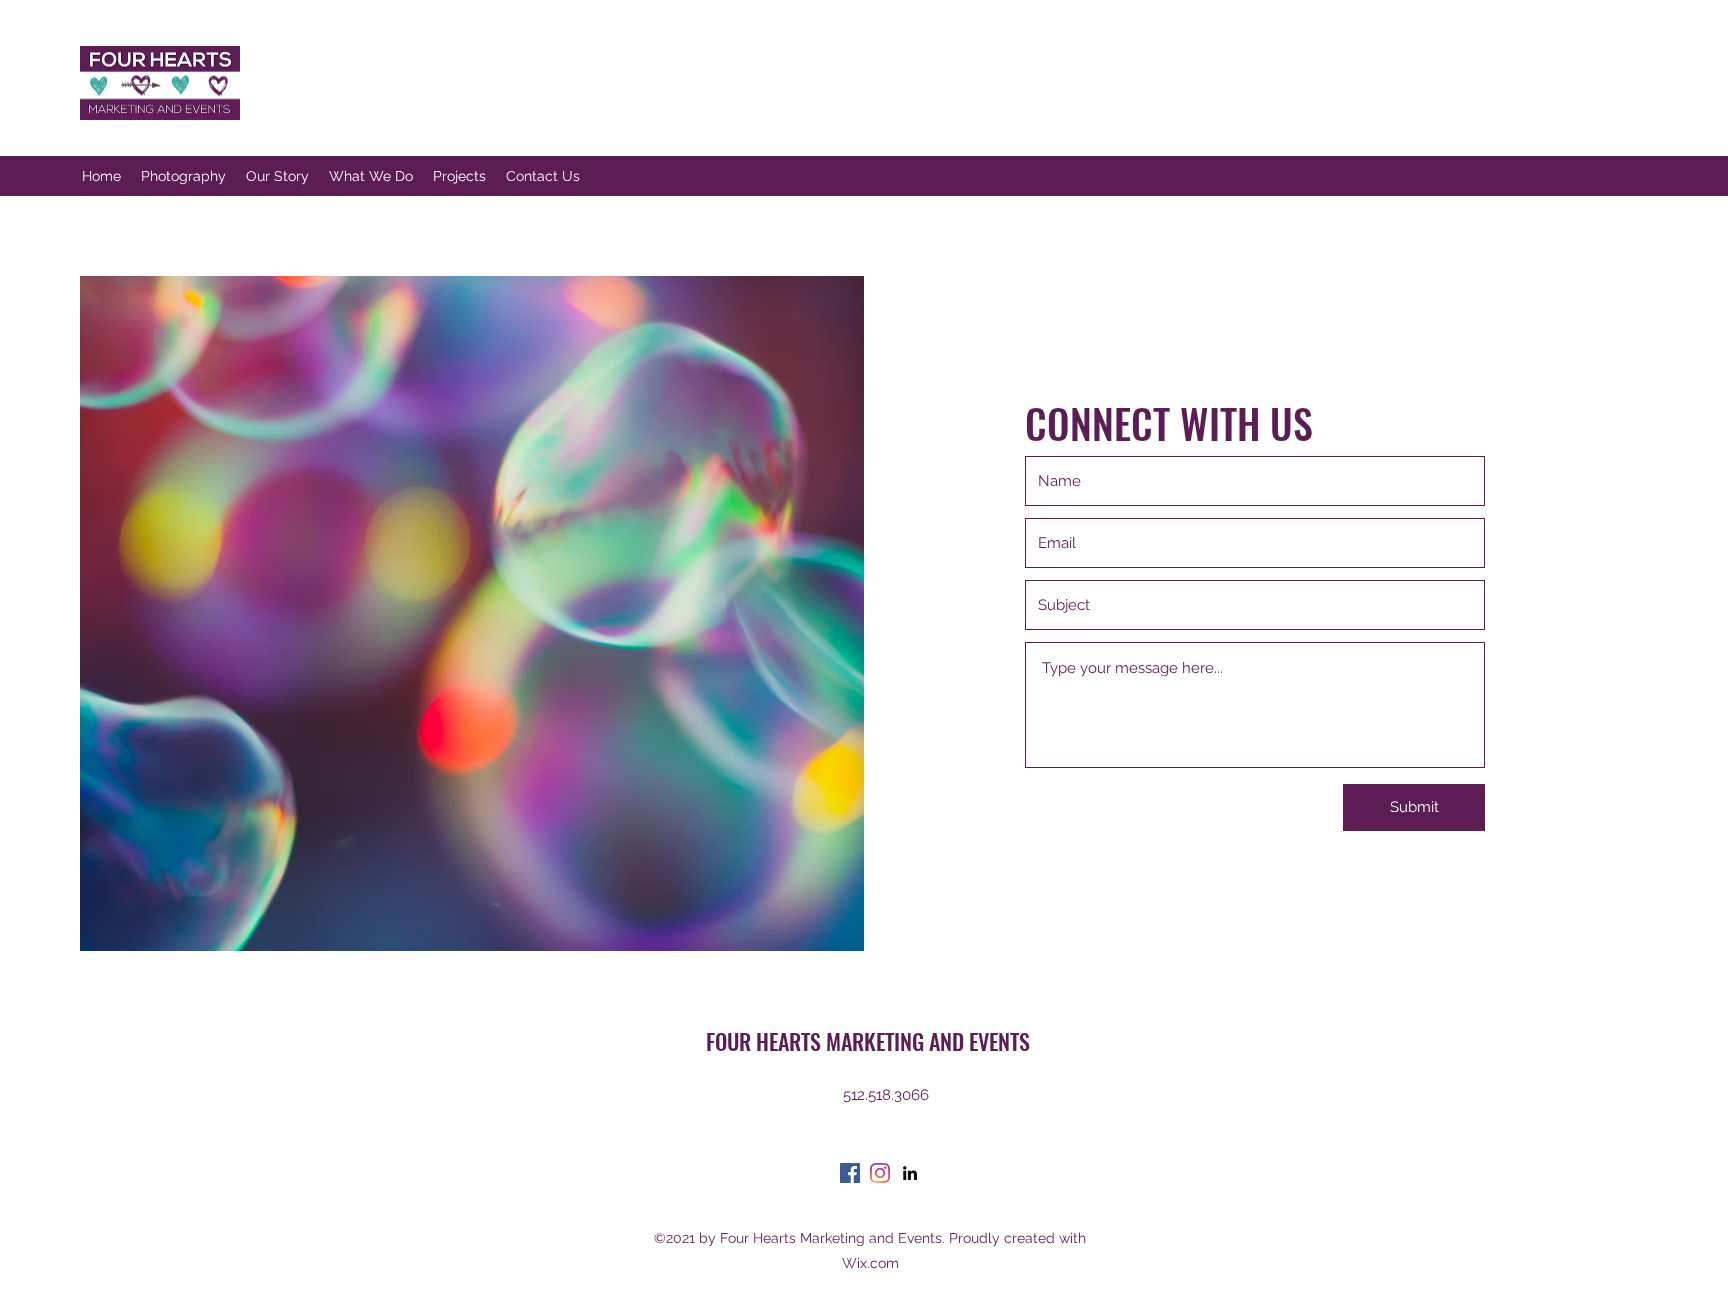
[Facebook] (850, 1173)
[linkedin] (910, 1173)
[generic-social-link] (880, 1173)
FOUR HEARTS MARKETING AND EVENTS (868, 1041)
